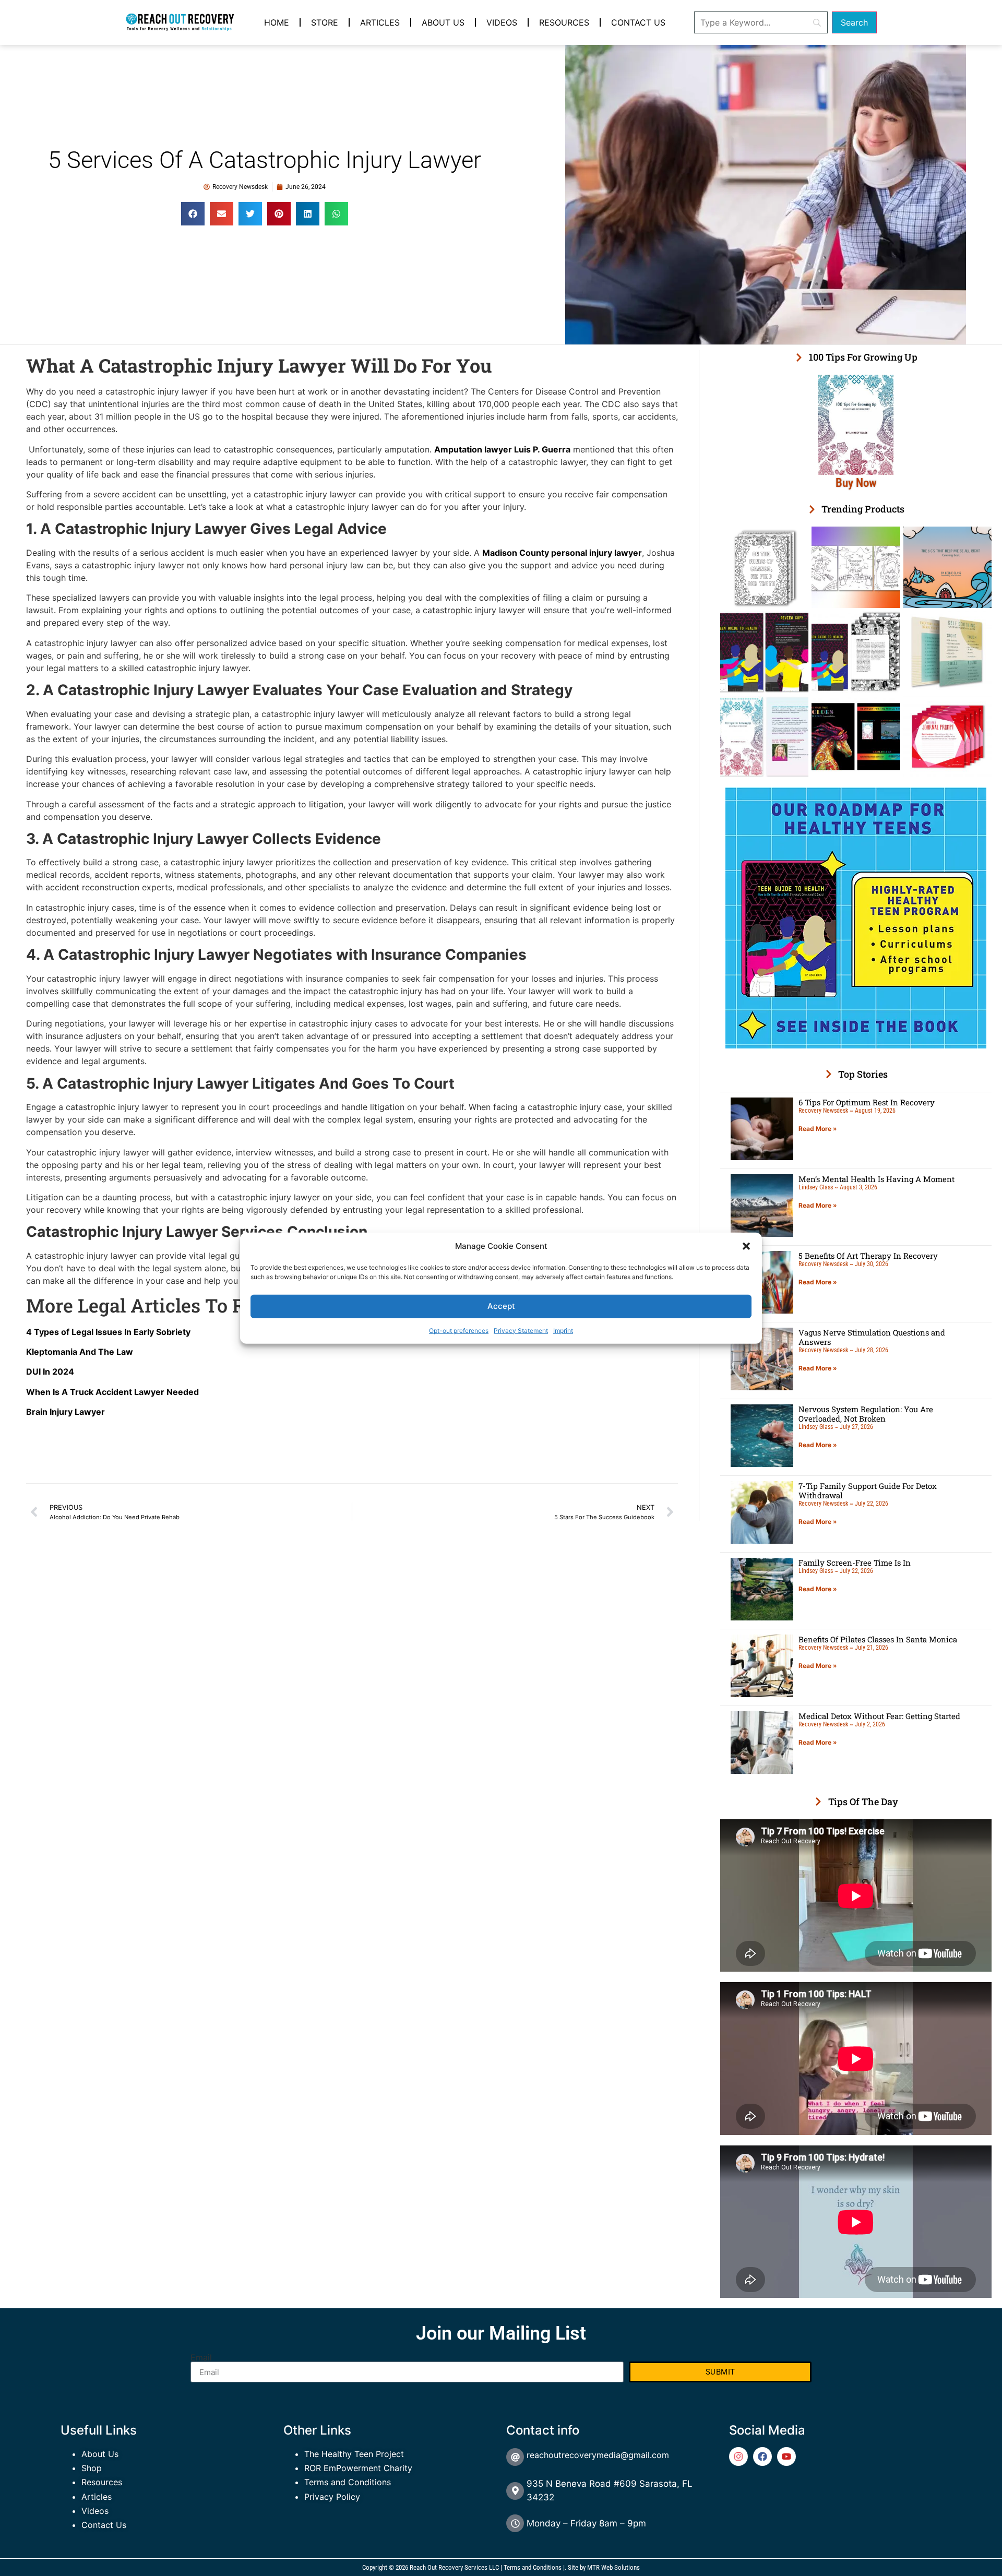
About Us (443, 22)
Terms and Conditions (348, 2482)
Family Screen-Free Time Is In (855, 1563)
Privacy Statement (521, 1330)
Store (325, 22)
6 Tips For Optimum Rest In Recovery (867, 1102)
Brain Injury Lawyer (65, 1412)
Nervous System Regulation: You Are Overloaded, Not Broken (866, 1414)
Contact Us (638, 22)
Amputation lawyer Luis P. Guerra (502, 449)
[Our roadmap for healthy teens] (856, 1045)
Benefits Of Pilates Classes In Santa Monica (878, 1639)
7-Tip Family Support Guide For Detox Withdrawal (868, 1490)
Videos (502, 22)
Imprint (563, 1330)
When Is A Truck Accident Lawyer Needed (112, 1392)
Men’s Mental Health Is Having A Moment (876, 1179)
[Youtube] (786, 2456)
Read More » (818, 1129)
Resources (564, 22)
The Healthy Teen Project (354, 2454)
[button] (746, 1246)
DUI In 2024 (50, 1372)
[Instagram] (738, 2456)
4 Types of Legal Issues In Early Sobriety (108, 1332)
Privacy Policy (332, 2497)
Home (277, 22)
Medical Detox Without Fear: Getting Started (879, 1716)
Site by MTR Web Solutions (604, 2567)
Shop (92, 2468)
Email (201, 2357)
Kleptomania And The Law (80, 1352)
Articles (380, 22)
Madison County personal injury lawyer (562, 553)
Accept (501, 1306)
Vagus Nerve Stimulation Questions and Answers (872, 1337)
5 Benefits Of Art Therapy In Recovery (868, 1256)
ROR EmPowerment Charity (358, 2468)
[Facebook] (762, 2456)
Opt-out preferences (459, 1330)
